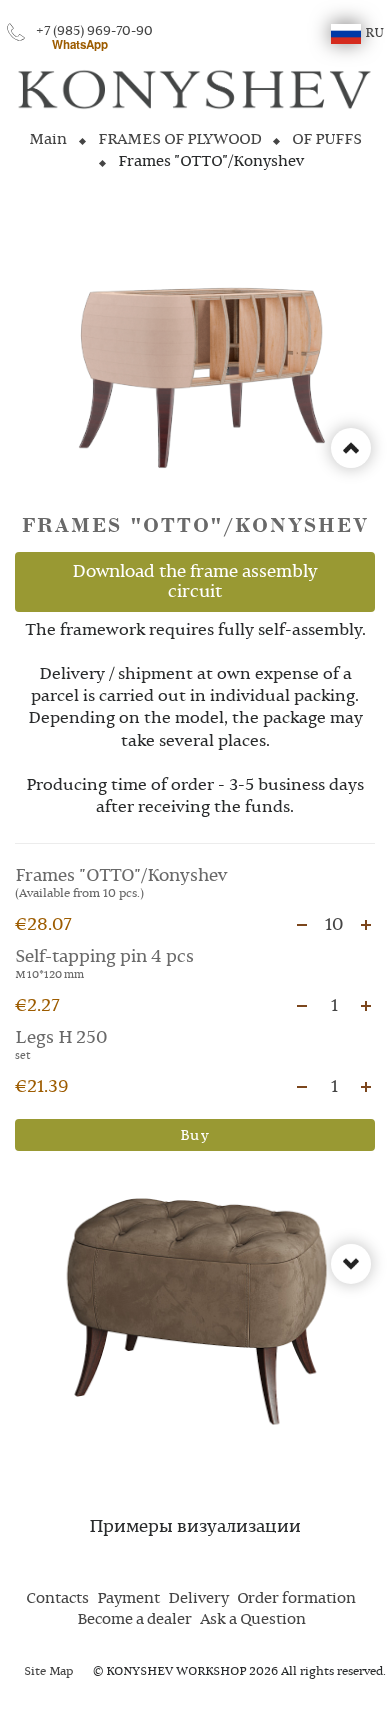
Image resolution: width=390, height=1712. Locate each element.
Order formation (296, 1599)
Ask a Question (253, 1620)
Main (48, 140)
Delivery (198, 1599)
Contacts (57, 1599)
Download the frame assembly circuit (195, 582)
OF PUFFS (327, 140)
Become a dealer (134, 1620)
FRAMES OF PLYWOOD (179, 140)
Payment (128, 1599)
